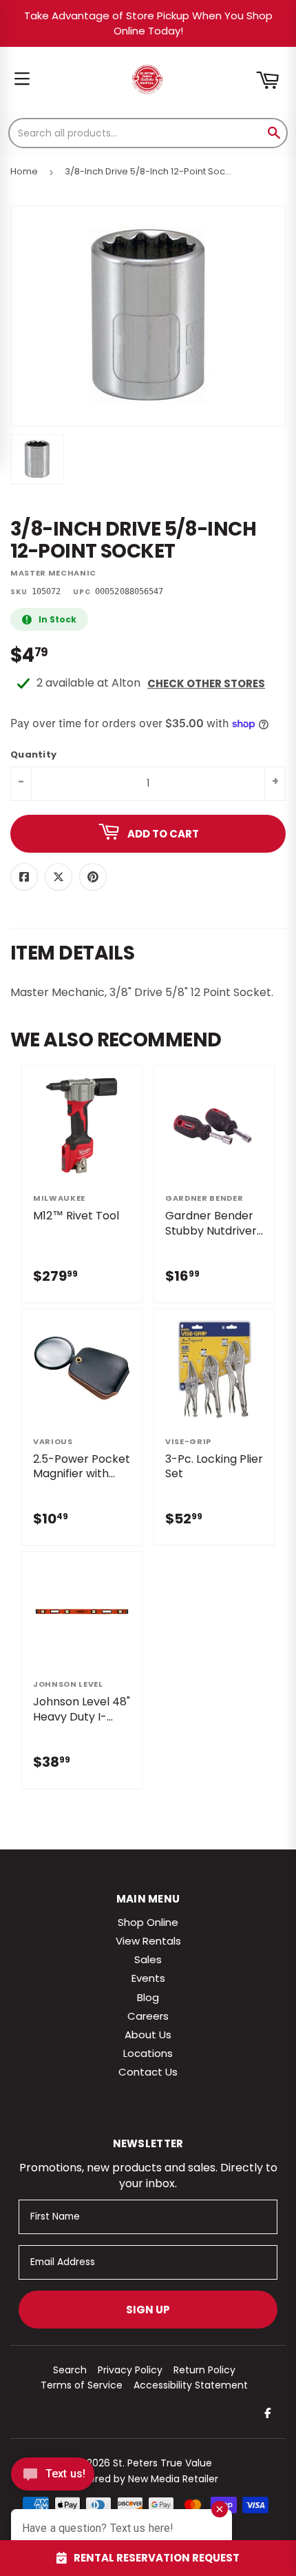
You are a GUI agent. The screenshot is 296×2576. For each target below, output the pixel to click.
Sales (148, 1959)
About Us (148, 2035)
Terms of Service (82, 2385)
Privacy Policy (130, 2370)
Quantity (33, 755)
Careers (148, 2016)
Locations (148, 2053)
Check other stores (206, 683)
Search (70, 2370)
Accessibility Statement (191, 2385)
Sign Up (148, 2310)
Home (24, 171)
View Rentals (148, 1941)
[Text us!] (53, 2478)
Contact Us (148, 2072)
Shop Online (148, 1922)
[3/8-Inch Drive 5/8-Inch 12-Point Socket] (37, 459)
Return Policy (204, 2370)
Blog (148, 1997)
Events (148, 1978)
